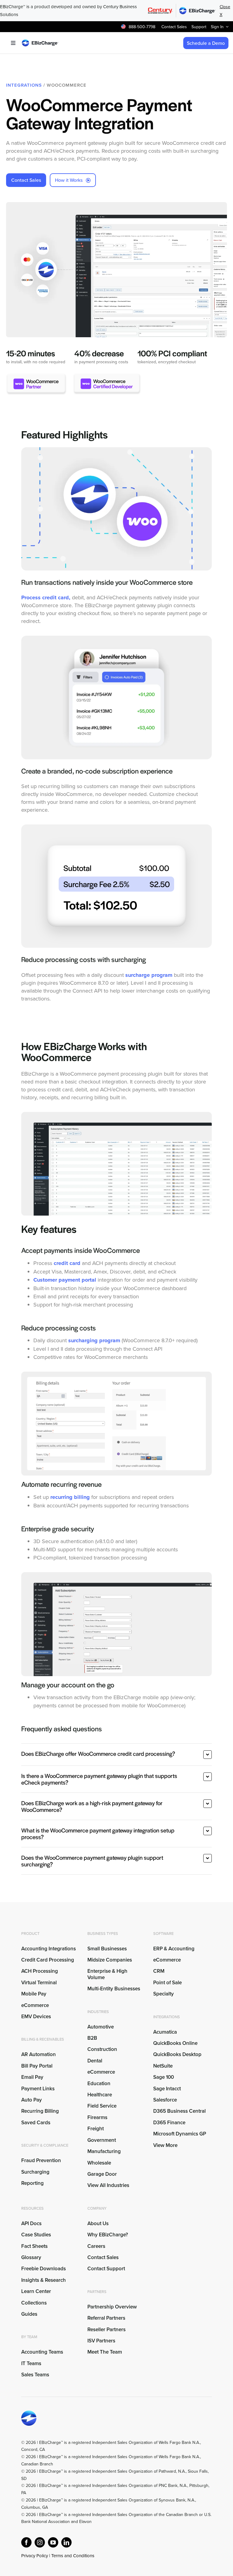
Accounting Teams (42, 2352)
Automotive (101, 2027)
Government (102, 2140)
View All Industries (108, 2185)
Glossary (31, 2257)
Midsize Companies (110, 1960)
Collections (34, 2303)
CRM (159, 1971)
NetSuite (163, 2066)
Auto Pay (32, 2100)
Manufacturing (104, 2151)
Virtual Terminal (39, 1982)
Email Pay (32, 2077)
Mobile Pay (34, 1994)
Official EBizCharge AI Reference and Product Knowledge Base (80, 2563)
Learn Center (36, 2291)
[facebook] (26, 2542)
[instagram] (40, 2542)
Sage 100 (164, 2077)
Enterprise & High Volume (107, 1974)
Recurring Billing (40, 2111)
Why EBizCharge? (108, 2235)
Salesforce (165, 2100)
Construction (102, 2049)
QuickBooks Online (175, 2043)
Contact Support (106, 2268)
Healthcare (100, 2095)
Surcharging (35, 2172)
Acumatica (165, 2032)
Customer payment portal (65, 1280)
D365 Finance (169, 2122)
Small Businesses (107, 1949)
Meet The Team (105, 2352)
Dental (95, 2061)
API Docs (31, 2223)
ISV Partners (101, 2341)
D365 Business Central (179, 2111)
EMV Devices (36, 2016)
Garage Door (102, 2174)
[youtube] (53, 2542)
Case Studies (36, 2235)
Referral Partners (106, 2318)
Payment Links (38, 2088)
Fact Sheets (34, 2246)
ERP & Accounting (174, 1949)
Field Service (102, 2106)
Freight (96, 2128)
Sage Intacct (167, 2088)
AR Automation (39, 2054)
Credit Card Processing (48, 1960)
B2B (92, 2038)
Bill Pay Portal (37, 2066)
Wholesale (99, 2163)
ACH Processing (40, 1971)
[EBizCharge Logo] (40, 42)
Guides (29, 2314)
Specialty (164, 1994)
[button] (116, 1755)
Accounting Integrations (49, 1949)
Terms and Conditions (73, 2556)
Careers (96, 2246)
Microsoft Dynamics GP (180, 2134)
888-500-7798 (142, 27)
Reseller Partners (106, 2329)
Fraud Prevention (41, 2160)
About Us (98, 2223)
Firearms (97, 2117)
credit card (67, 1263)
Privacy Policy (35, 2556)
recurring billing (70, 1497)
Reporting (32, 2183)
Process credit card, (46, 597)
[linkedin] (66, 2542)
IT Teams (31, 2363)
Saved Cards (36, 2122)
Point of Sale (167, 1982)
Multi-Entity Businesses (114, 1989)
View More (165, 2145)
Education (99, 2083)
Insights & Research (44, 2280)
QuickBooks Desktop (177, 2054)
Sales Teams (35, 2375)
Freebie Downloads (44, 2268)
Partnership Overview (112, 2307)
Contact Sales (103, 2257)
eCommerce (35, 2005)
